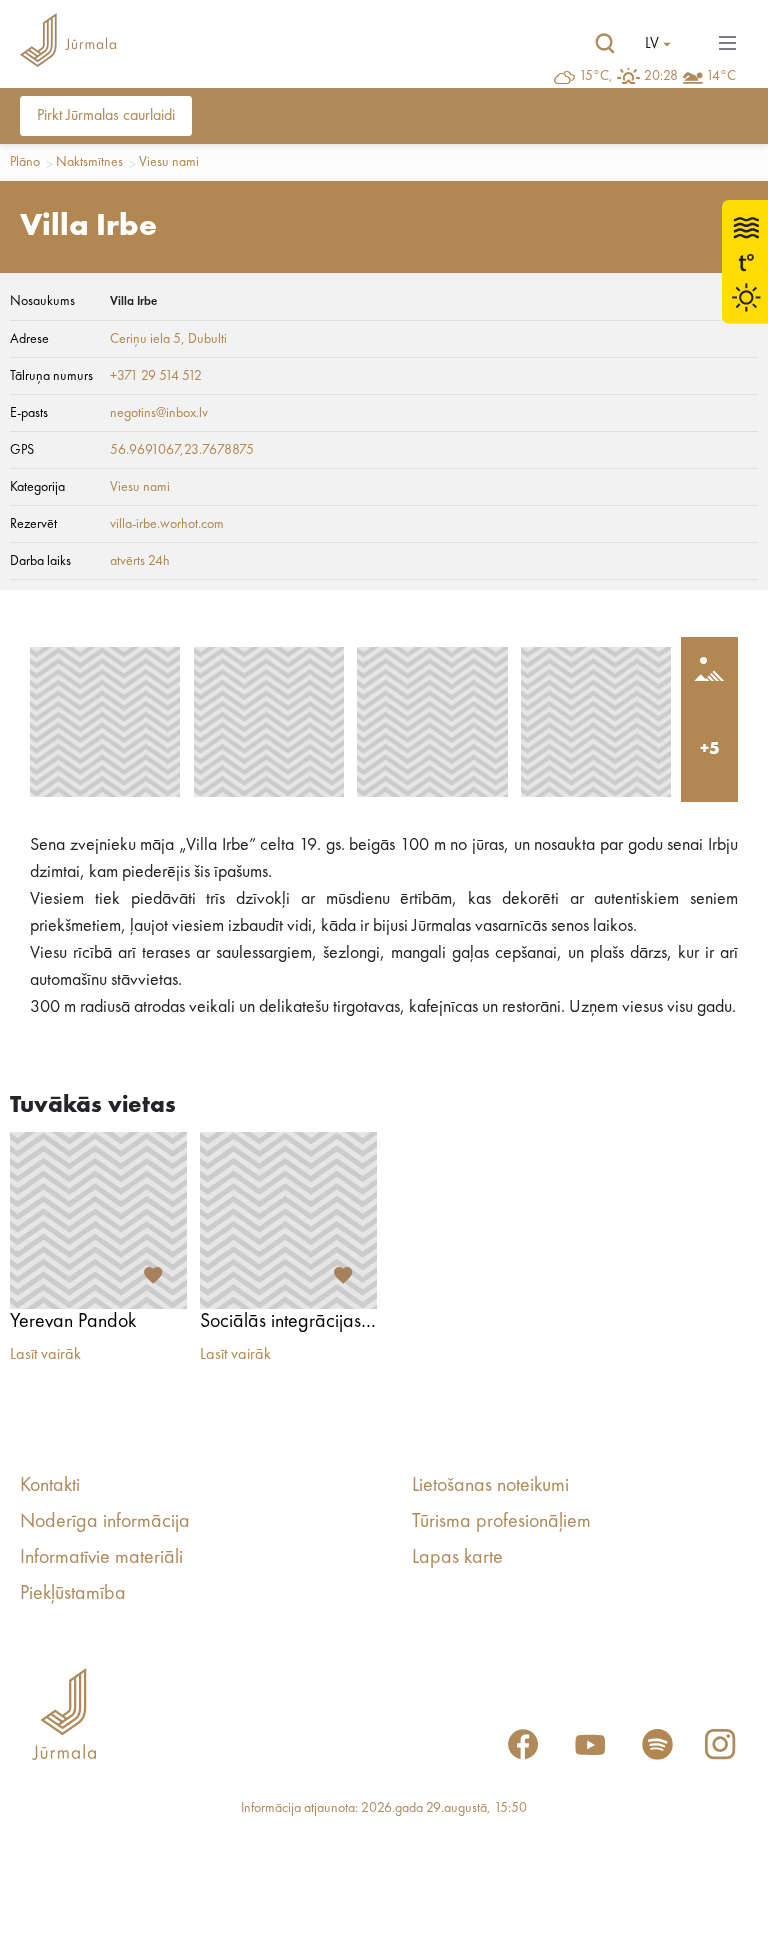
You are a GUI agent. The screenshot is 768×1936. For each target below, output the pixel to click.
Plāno (25, 162)
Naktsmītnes (89, 162)
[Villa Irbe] (105, 722)
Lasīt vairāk (45, 1355)
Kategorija (37, 487)
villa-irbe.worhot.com (167, 524)
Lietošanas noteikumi (490, 1486)
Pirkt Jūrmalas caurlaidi (106, 116)
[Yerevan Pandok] (98, 1220)
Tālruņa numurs (51, 376)
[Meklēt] (605, 44)
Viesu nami (169, 162)
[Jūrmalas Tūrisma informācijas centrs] (68, 43)
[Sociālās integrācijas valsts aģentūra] (288, 1220)
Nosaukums (42, 301)
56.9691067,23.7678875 (182, 450)
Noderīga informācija (105, 1522)
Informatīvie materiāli (101, 1558)
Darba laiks (40, 561)
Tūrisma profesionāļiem (501, 1522)
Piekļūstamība (73, 1594)
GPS (22, 450)
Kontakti (50, 1486)
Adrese (29, 339)
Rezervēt (33, 524)
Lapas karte (457, 1558)
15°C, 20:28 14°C (657, 76)
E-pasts (29, 413)
